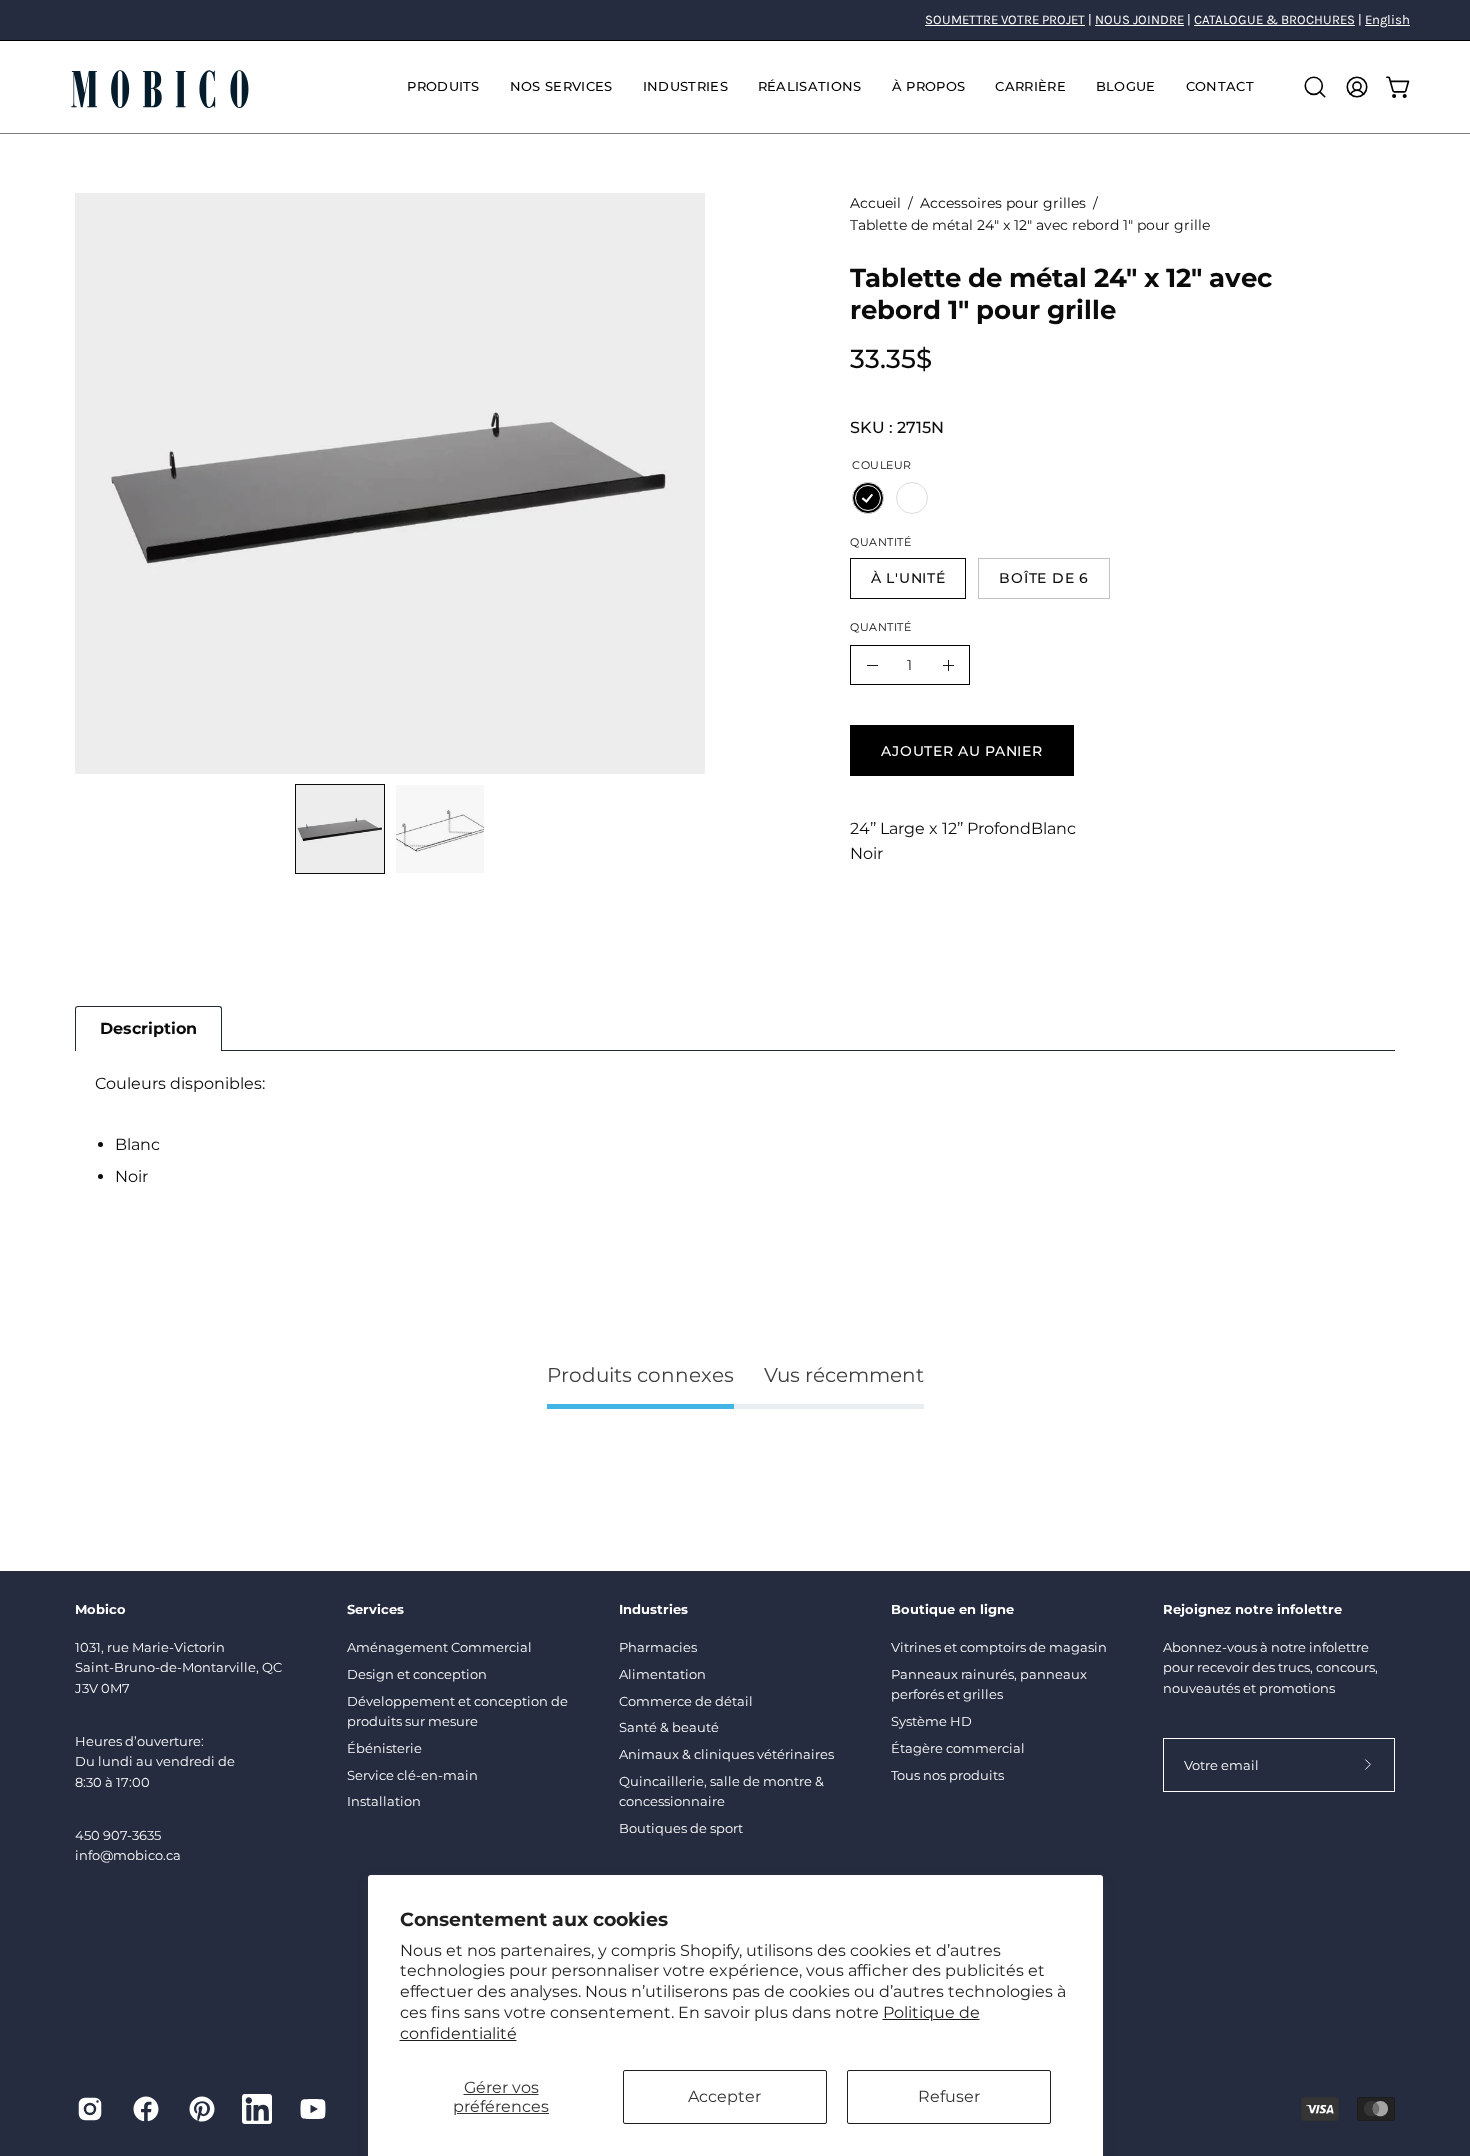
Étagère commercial (958, 1748)
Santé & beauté (669, 1727)
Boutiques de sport (681, 1828)
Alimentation (662, 1674)
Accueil (875, 203)
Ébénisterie (384, 1748)
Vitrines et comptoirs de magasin (999, 1647)
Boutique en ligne (952, 1609)
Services (375, 1609)
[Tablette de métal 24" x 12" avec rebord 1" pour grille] (340, 829)
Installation (384, 1801)
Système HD (931, 1721)
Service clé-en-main (412, 1775)
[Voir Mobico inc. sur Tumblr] (257, 2109)
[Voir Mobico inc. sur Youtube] (313, 2109)
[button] (561, 87)
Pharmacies (658, 1647)
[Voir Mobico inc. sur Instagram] (90, 2109)
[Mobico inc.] (160, 87)
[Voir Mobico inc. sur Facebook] (146, 2109)
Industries (653, 1609)
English (1387, 19)
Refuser (949, 2096)
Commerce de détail (686, 1701)
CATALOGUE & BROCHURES (1274, 19)
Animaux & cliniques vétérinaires (726, 1754)
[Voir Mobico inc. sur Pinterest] (202, 2109)
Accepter (724, 2096)
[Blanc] (912, 498)
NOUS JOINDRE (1139, 19)
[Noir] (868, 498)
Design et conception (417, 1674)
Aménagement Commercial (439, 1647)
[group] (735, 20)
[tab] (148, 1028)
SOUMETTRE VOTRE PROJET (1005, 19)
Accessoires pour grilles (1003, 203)
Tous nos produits (947, 1775)
